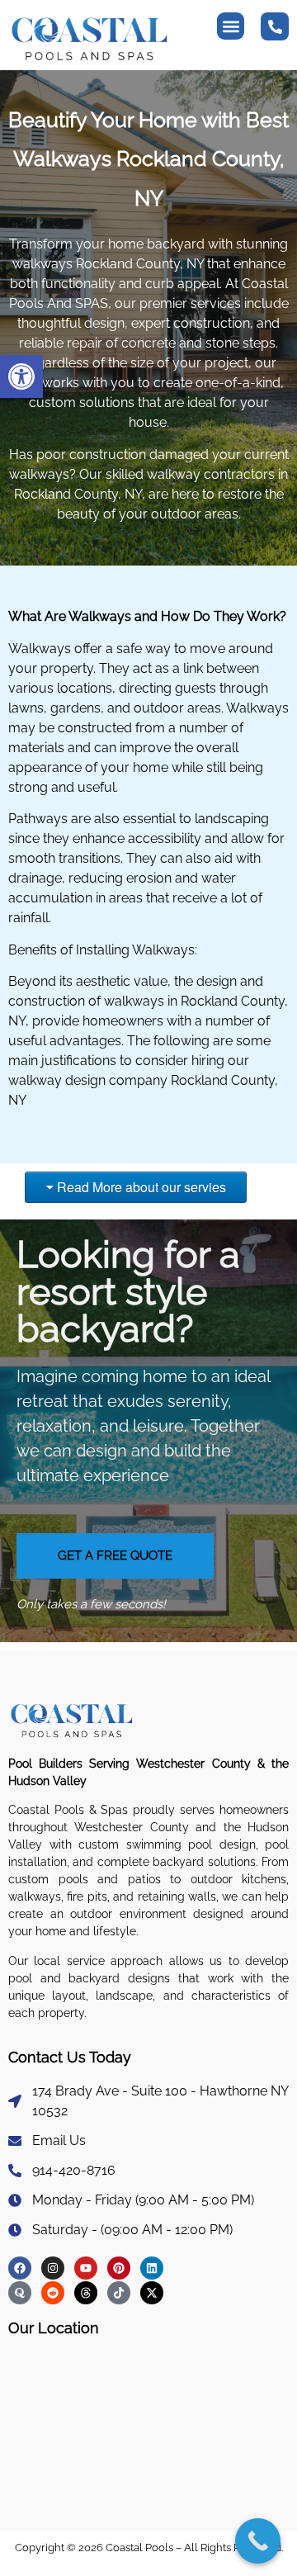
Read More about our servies (141, 1187)
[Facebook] (20, 2268)
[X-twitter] (152, 2293)
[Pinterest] (119, 2268)
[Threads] (86, 2293)
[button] (21, 376)
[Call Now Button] (258, 2541)
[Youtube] (86, 2268)
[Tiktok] (119, 2293)
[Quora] (20, 2293)
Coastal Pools (138, 2548)
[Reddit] (53, 2293)
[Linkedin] (152, 2268)
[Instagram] (53, 2268)
